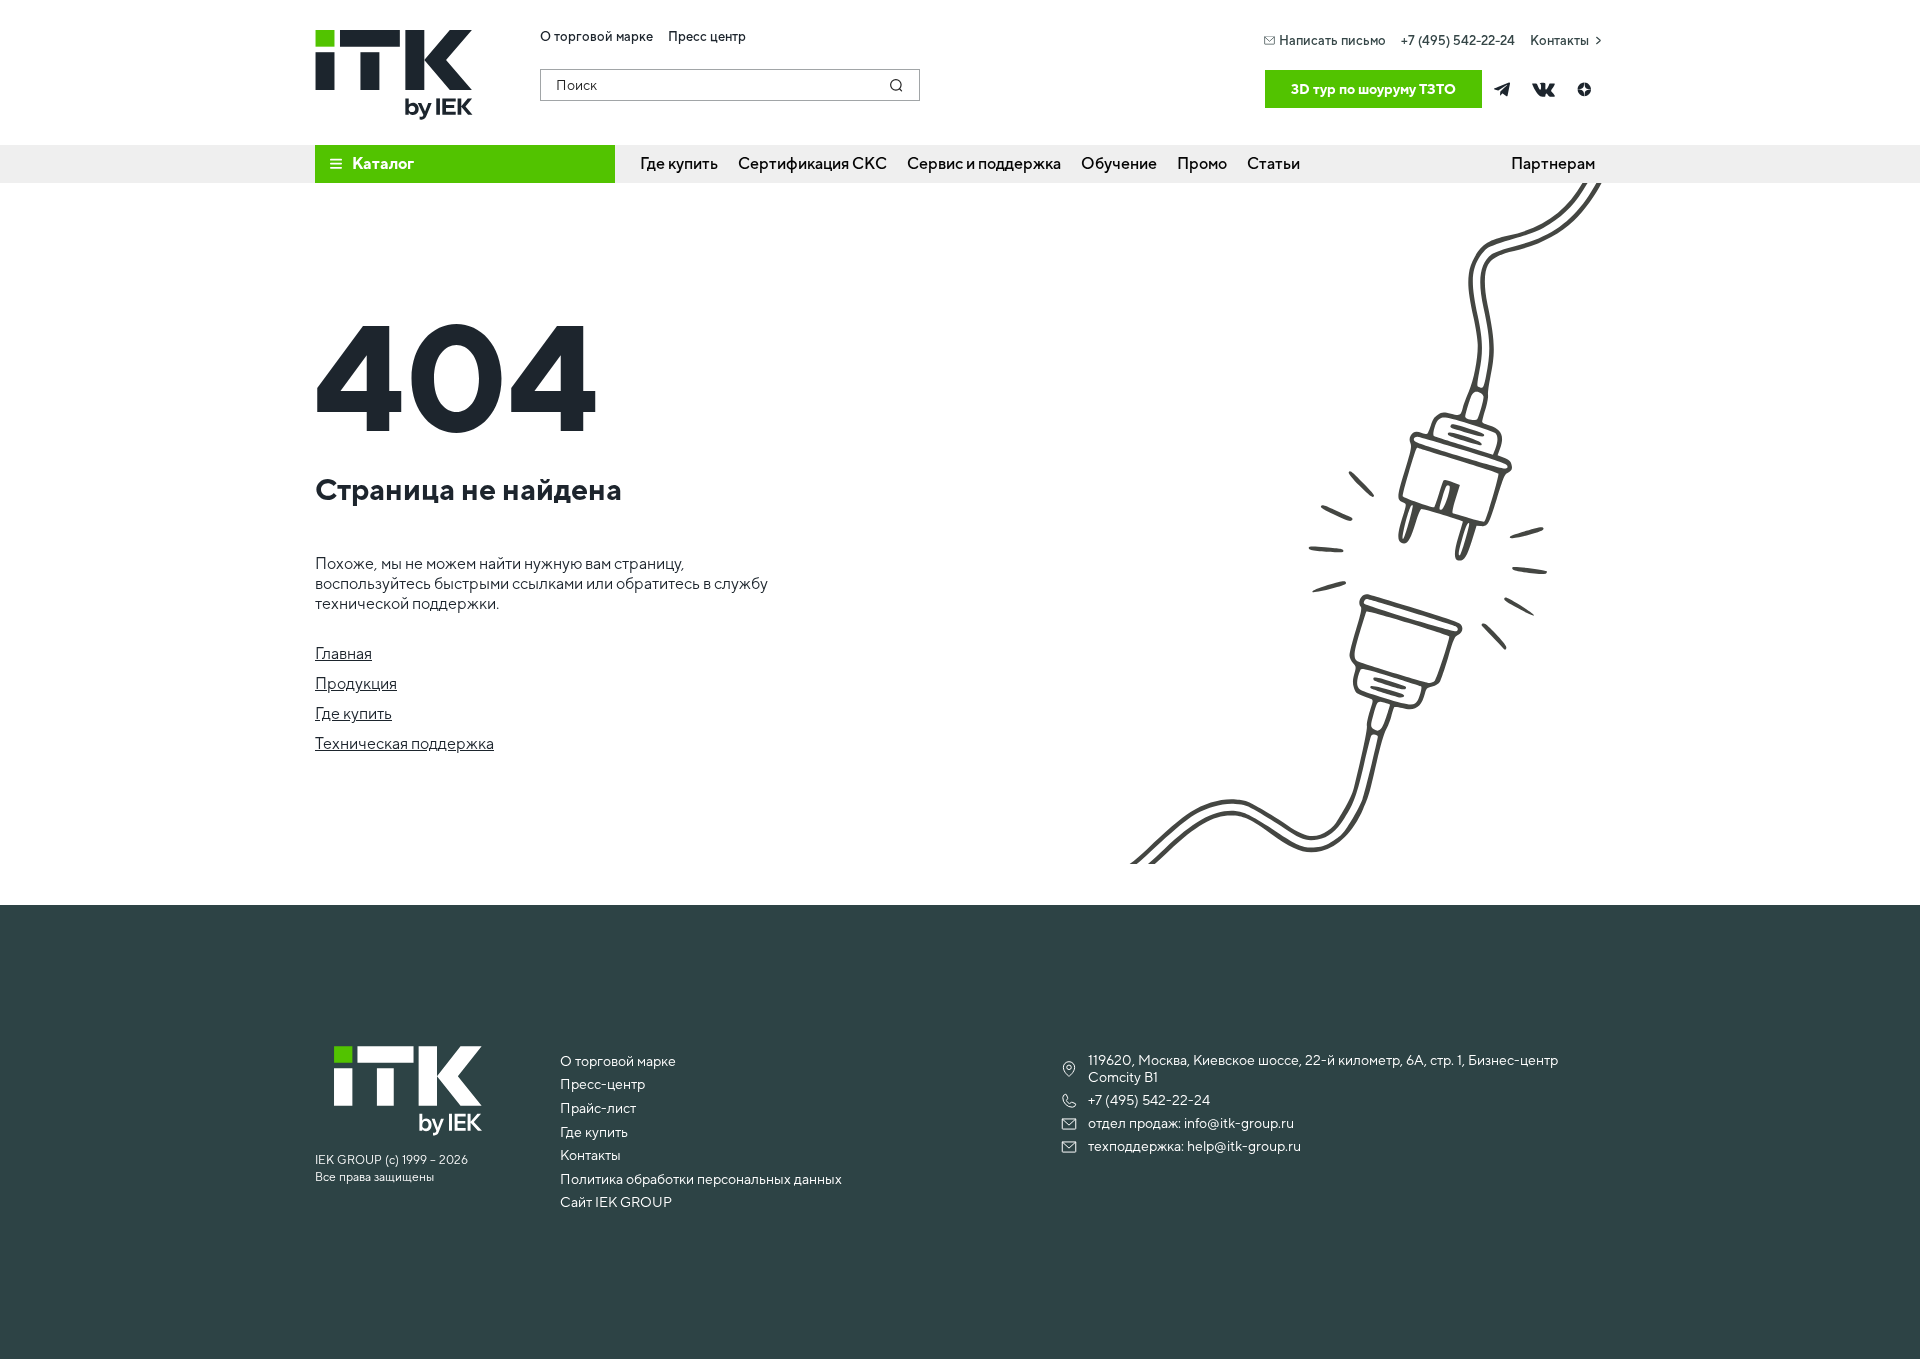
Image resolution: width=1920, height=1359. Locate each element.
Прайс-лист (598, 1108)
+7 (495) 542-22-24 (1458, 40)
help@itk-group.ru (1244, 1146)
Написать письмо (1332, 40)
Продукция (356, 683)
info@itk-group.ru (1239, 1123)
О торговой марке (618, 1061)
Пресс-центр (602, 1084)
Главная (343, 653)
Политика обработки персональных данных (701, 1179)
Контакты (1559, 40)
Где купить (353, 713)
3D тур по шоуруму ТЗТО (1373, 89)
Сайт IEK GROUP (616, 1202)
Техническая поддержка (404, 743)
